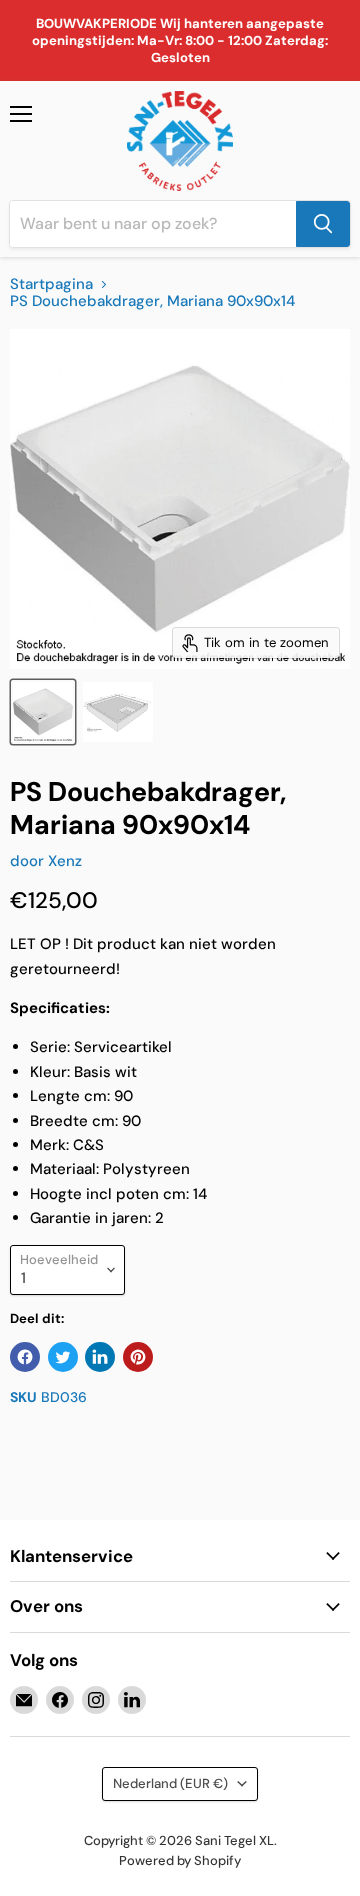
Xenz (65, 861)
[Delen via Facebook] (25, 1357)
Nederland (170, 1783)
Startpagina (51, 284)
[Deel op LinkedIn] (100, 1357)
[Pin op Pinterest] (138, 1357)
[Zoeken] (323, 224)
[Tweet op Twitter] (63, 1357)
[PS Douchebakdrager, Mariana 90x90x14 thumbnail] (43, 712)
